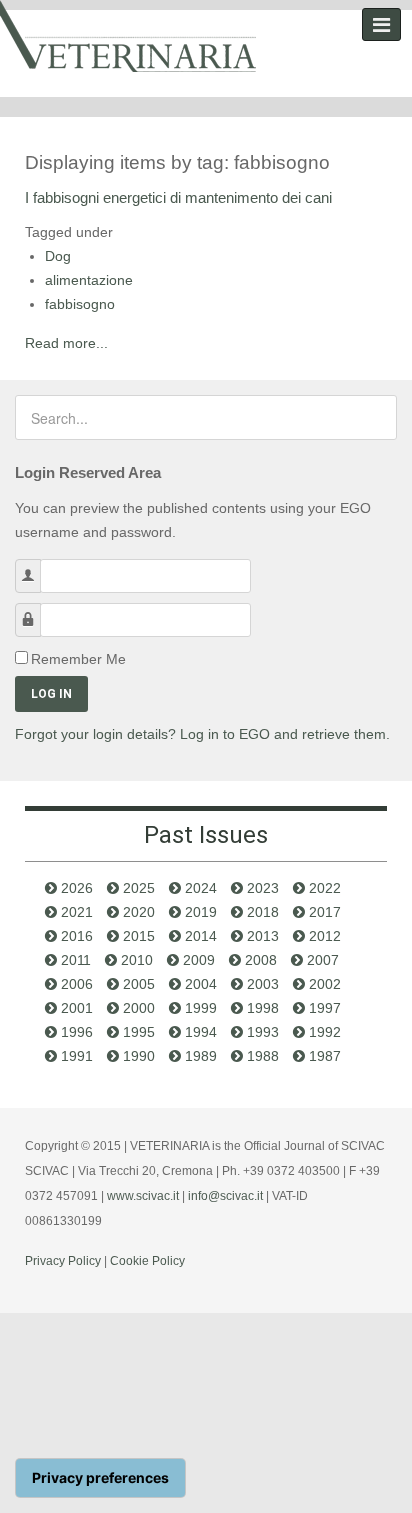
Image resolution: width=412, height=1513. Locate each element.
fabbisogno (80, 304)
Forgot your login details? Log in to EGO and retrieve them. (202, 734)
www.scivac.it (143, 1196)
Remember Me (78, 659)
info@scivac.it (225, 1196)
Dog (58, 256)
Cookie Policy (147, 1261)
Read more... (66, 343)
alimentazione (89, 280)
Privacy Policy (63, 1261)
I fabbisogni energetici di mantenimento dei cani (178, 197)
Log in (51, 694)
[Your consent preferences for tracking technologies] (100, 1478)
